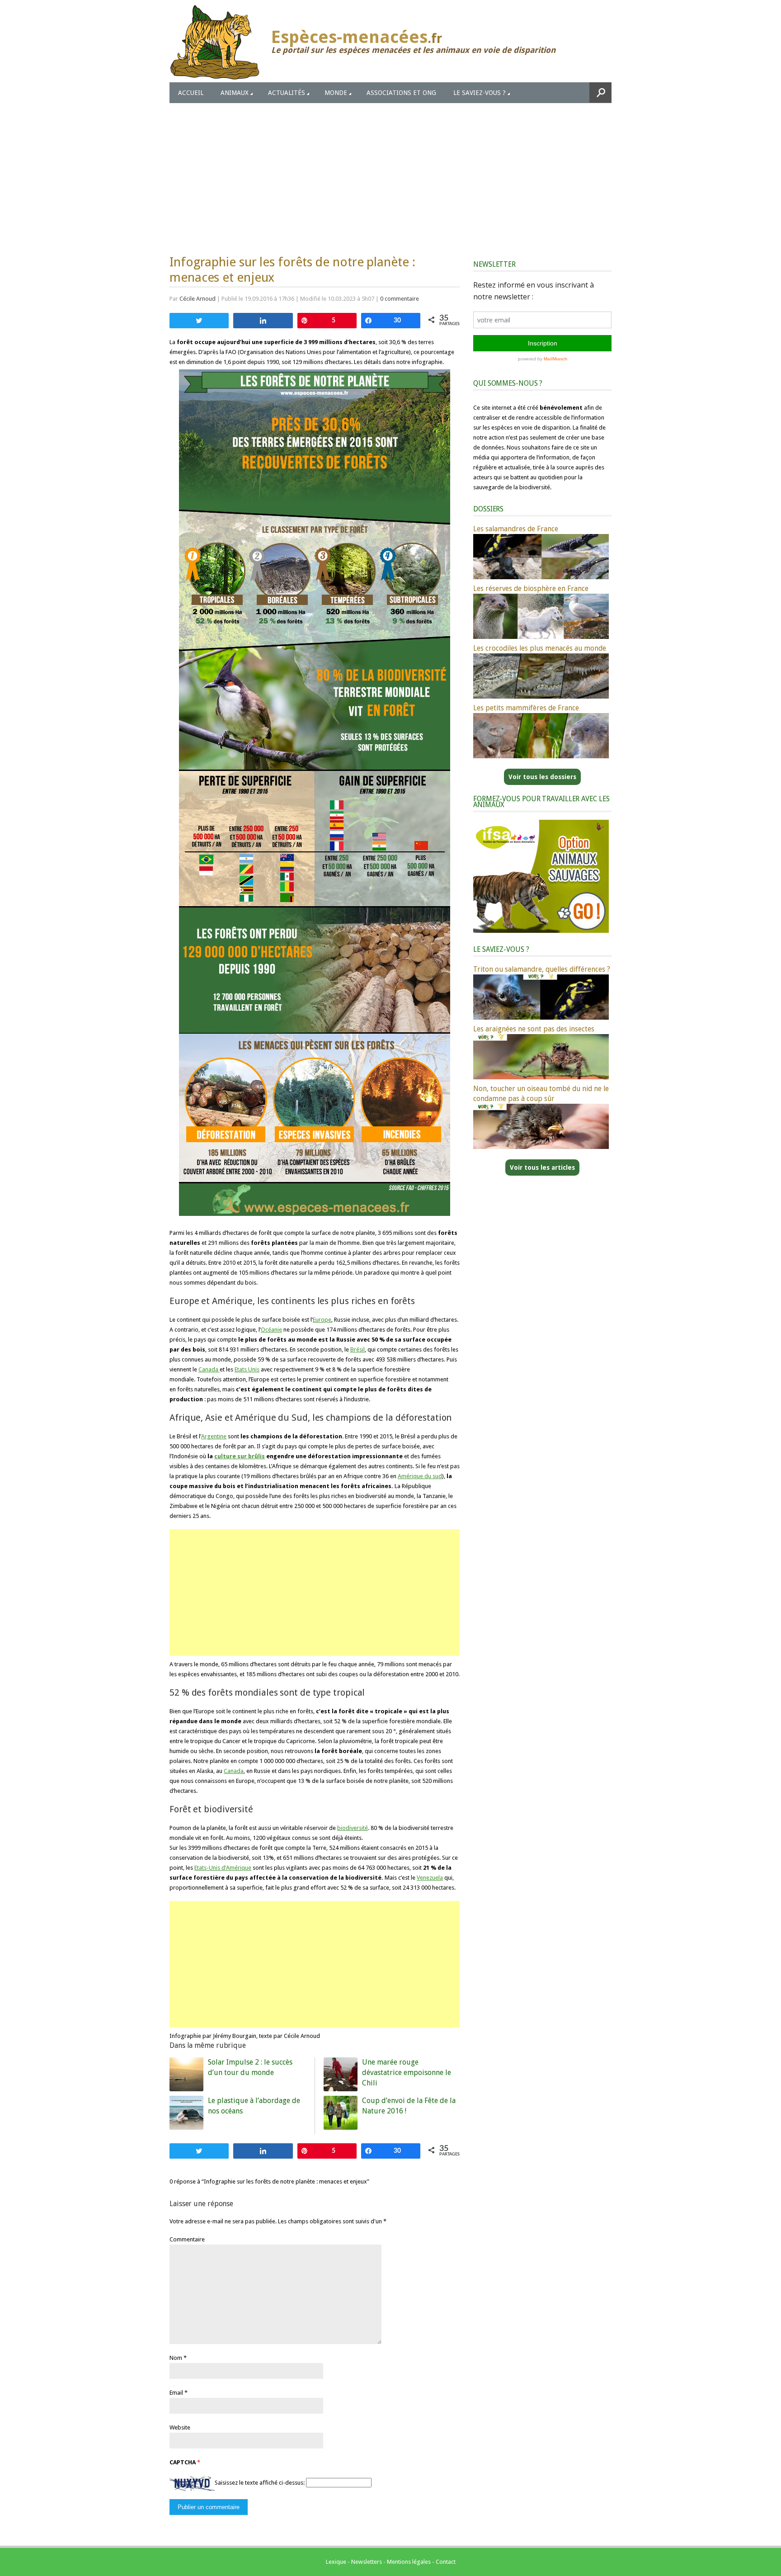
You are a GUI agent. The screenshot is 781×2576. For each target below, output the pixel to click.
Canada (209, 1369)
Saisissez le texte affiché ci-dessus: (260, 2483)
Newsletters (367, 2562)
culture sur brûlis (240, 1456)
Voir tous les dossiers (542, 777)
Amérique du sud (420, 1476)
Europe (322, 1320)
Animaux (235, 93)
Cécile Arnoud (198, 299)
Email (176, 2393)
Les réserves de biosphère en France (531, 588)
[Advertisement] (390, 171)
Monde (336, 93)
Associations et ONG (401, 93)
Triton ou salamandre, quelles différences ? (542, 969)
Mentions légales (409, 2562)
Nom (176, 2358)
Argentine (214, 1436)
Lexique (336, 2562)
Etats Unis (247, 1369)
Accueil (191, 93)
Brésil (358, 1349)
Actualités (287, 93)
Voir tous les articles (542, 1167)
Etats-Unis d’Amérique (223, 1868)
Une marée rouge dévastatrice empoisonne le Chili (407, 2073)
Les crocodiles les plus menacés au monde (540, 648)
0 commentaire (400, 299)
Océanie (271, 1330)
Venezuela (430, 1878)
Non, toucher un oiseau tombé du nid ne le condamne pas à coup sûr (541, 1094)
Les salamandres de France (516, 529)
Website (180, 2427)
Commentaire (187, 2239)
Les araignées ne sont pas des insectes (534, 1029)
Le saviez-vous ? (480, 93)
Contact (446, 2562)
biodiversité (353, 1828)
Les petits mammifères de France (526, 708)
